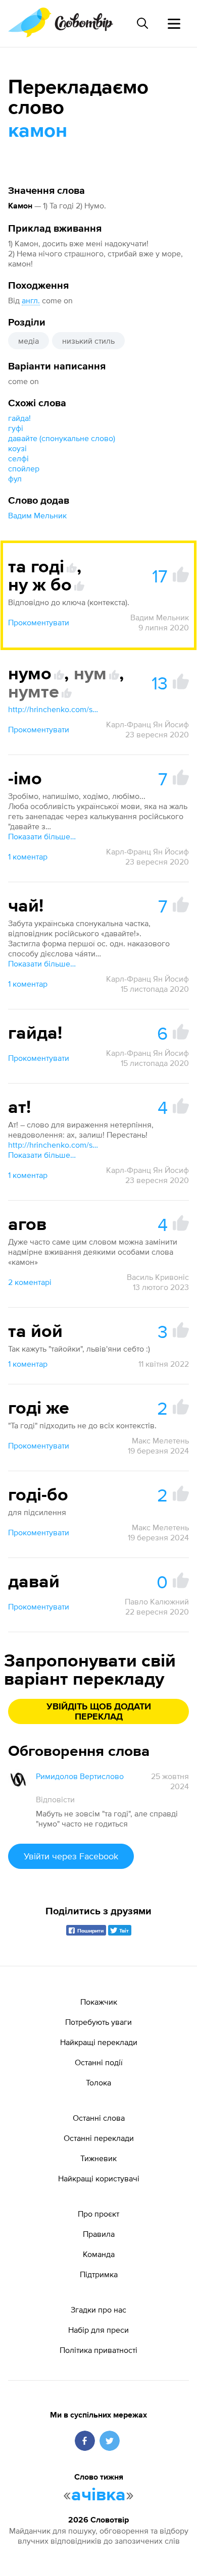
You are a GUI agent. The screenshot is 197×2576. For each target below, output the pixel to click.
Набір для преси (98, 2330)
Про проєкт (98, 2214)
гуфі (16, 428)
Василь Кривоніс (158, 1277)
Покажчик (99, 2002)
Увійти (71, 1856)
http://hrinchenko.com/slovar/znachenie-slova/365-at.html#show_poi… (54, 1145)
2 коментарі (30, 1282)
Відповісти (55, 1799)
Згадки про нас (98, 2310)
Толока (98, 2082)
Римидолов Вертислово (80, 1776)
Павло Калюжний (157, 1601)
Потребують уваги (98, 2022)
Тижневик (98, 2158)
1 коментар (28, 856)
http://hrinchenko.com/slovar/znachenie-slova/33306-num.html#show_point (54, 709)
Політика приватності (98, 2350)
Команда (99, 2254)
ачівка (98, 2495)
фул (15, 478)
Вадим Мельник (37, 515)
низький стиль (88, 341)
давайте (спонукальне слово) (62, 438)
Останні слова (99, 2118)
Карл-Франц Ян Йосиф (147, 724)
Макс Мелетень (160, 1440)
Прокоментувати (39, 622)
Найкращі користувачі (99, 2178)
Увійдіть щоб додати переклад (99, 1712)
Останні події (99, 2062)
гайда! (19, 418)
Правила (99, 2234)
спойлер (24, 468)
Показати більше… (42, 836)
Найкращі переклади (99, 2042)
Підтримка (99, 2274)
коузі (17, 448)
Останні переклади (99, 2138)
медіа (29, 341)
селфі (18, 458)
